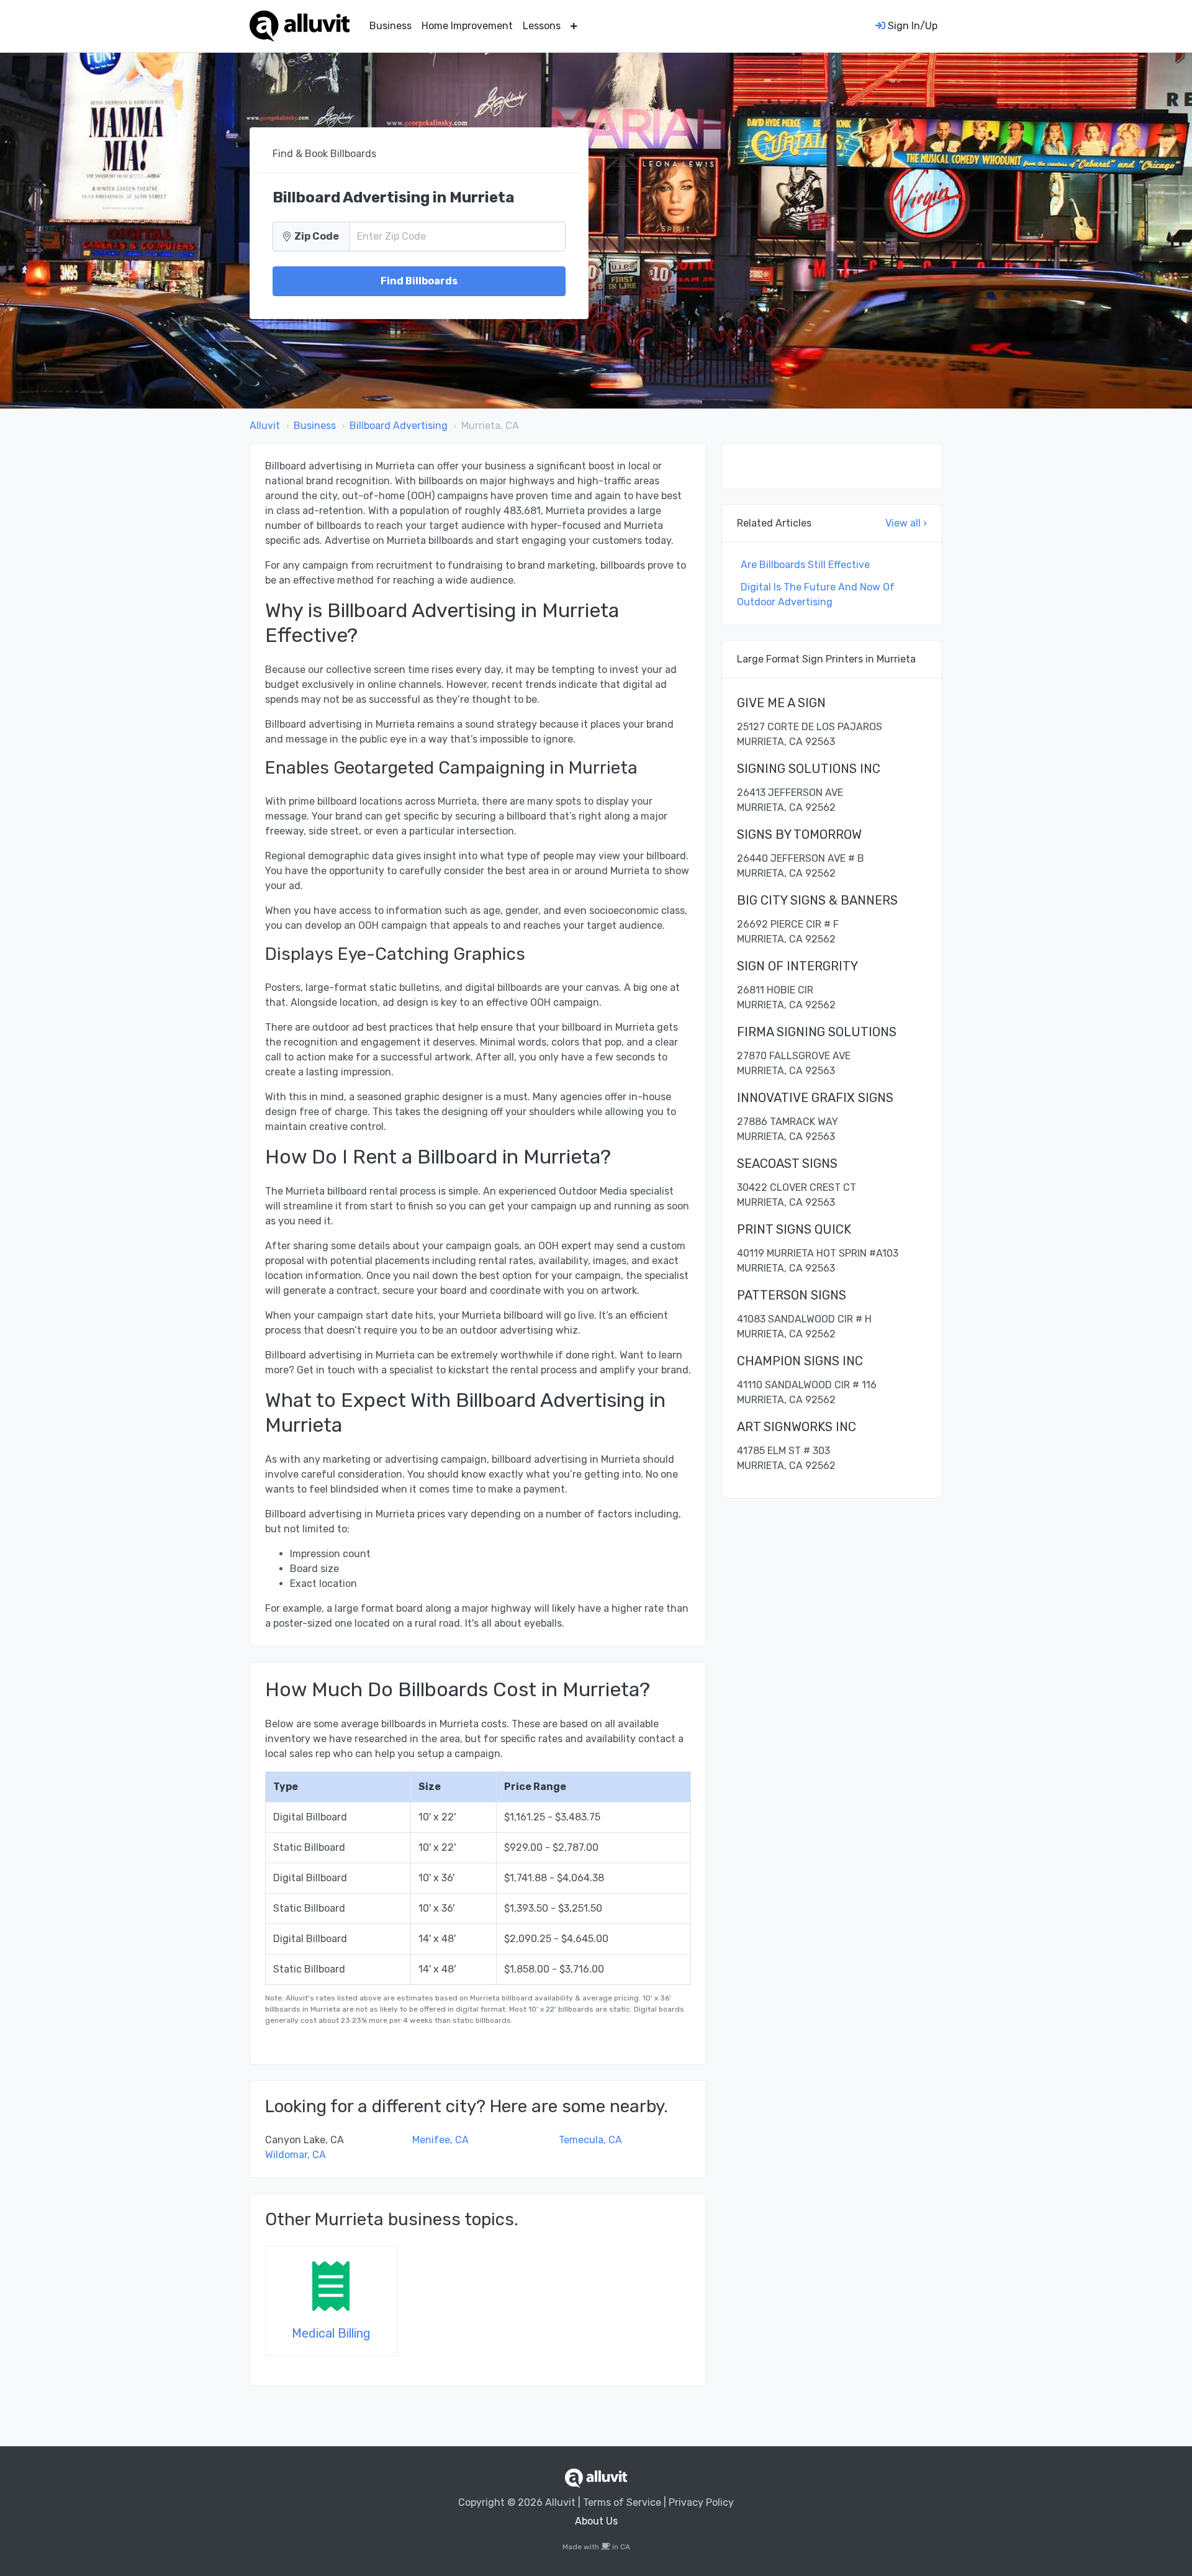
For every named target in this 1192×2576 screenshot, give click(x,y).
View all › (906, 523)
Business (391, 26)
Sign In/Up (911, 26)
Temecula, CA (590, 2140)
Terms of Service (622, 2502)
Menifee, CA (440, 2140)
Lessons (542, 26)
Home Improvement (467, 26)
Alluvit (265, 426)
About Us (596, 2521)
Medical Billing (331, 2333)
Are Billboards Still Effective (805, 565)
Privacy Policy (701, 2502)
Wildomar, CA (296, 2155)
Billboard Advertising (399, 426)
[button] (574, 26)
